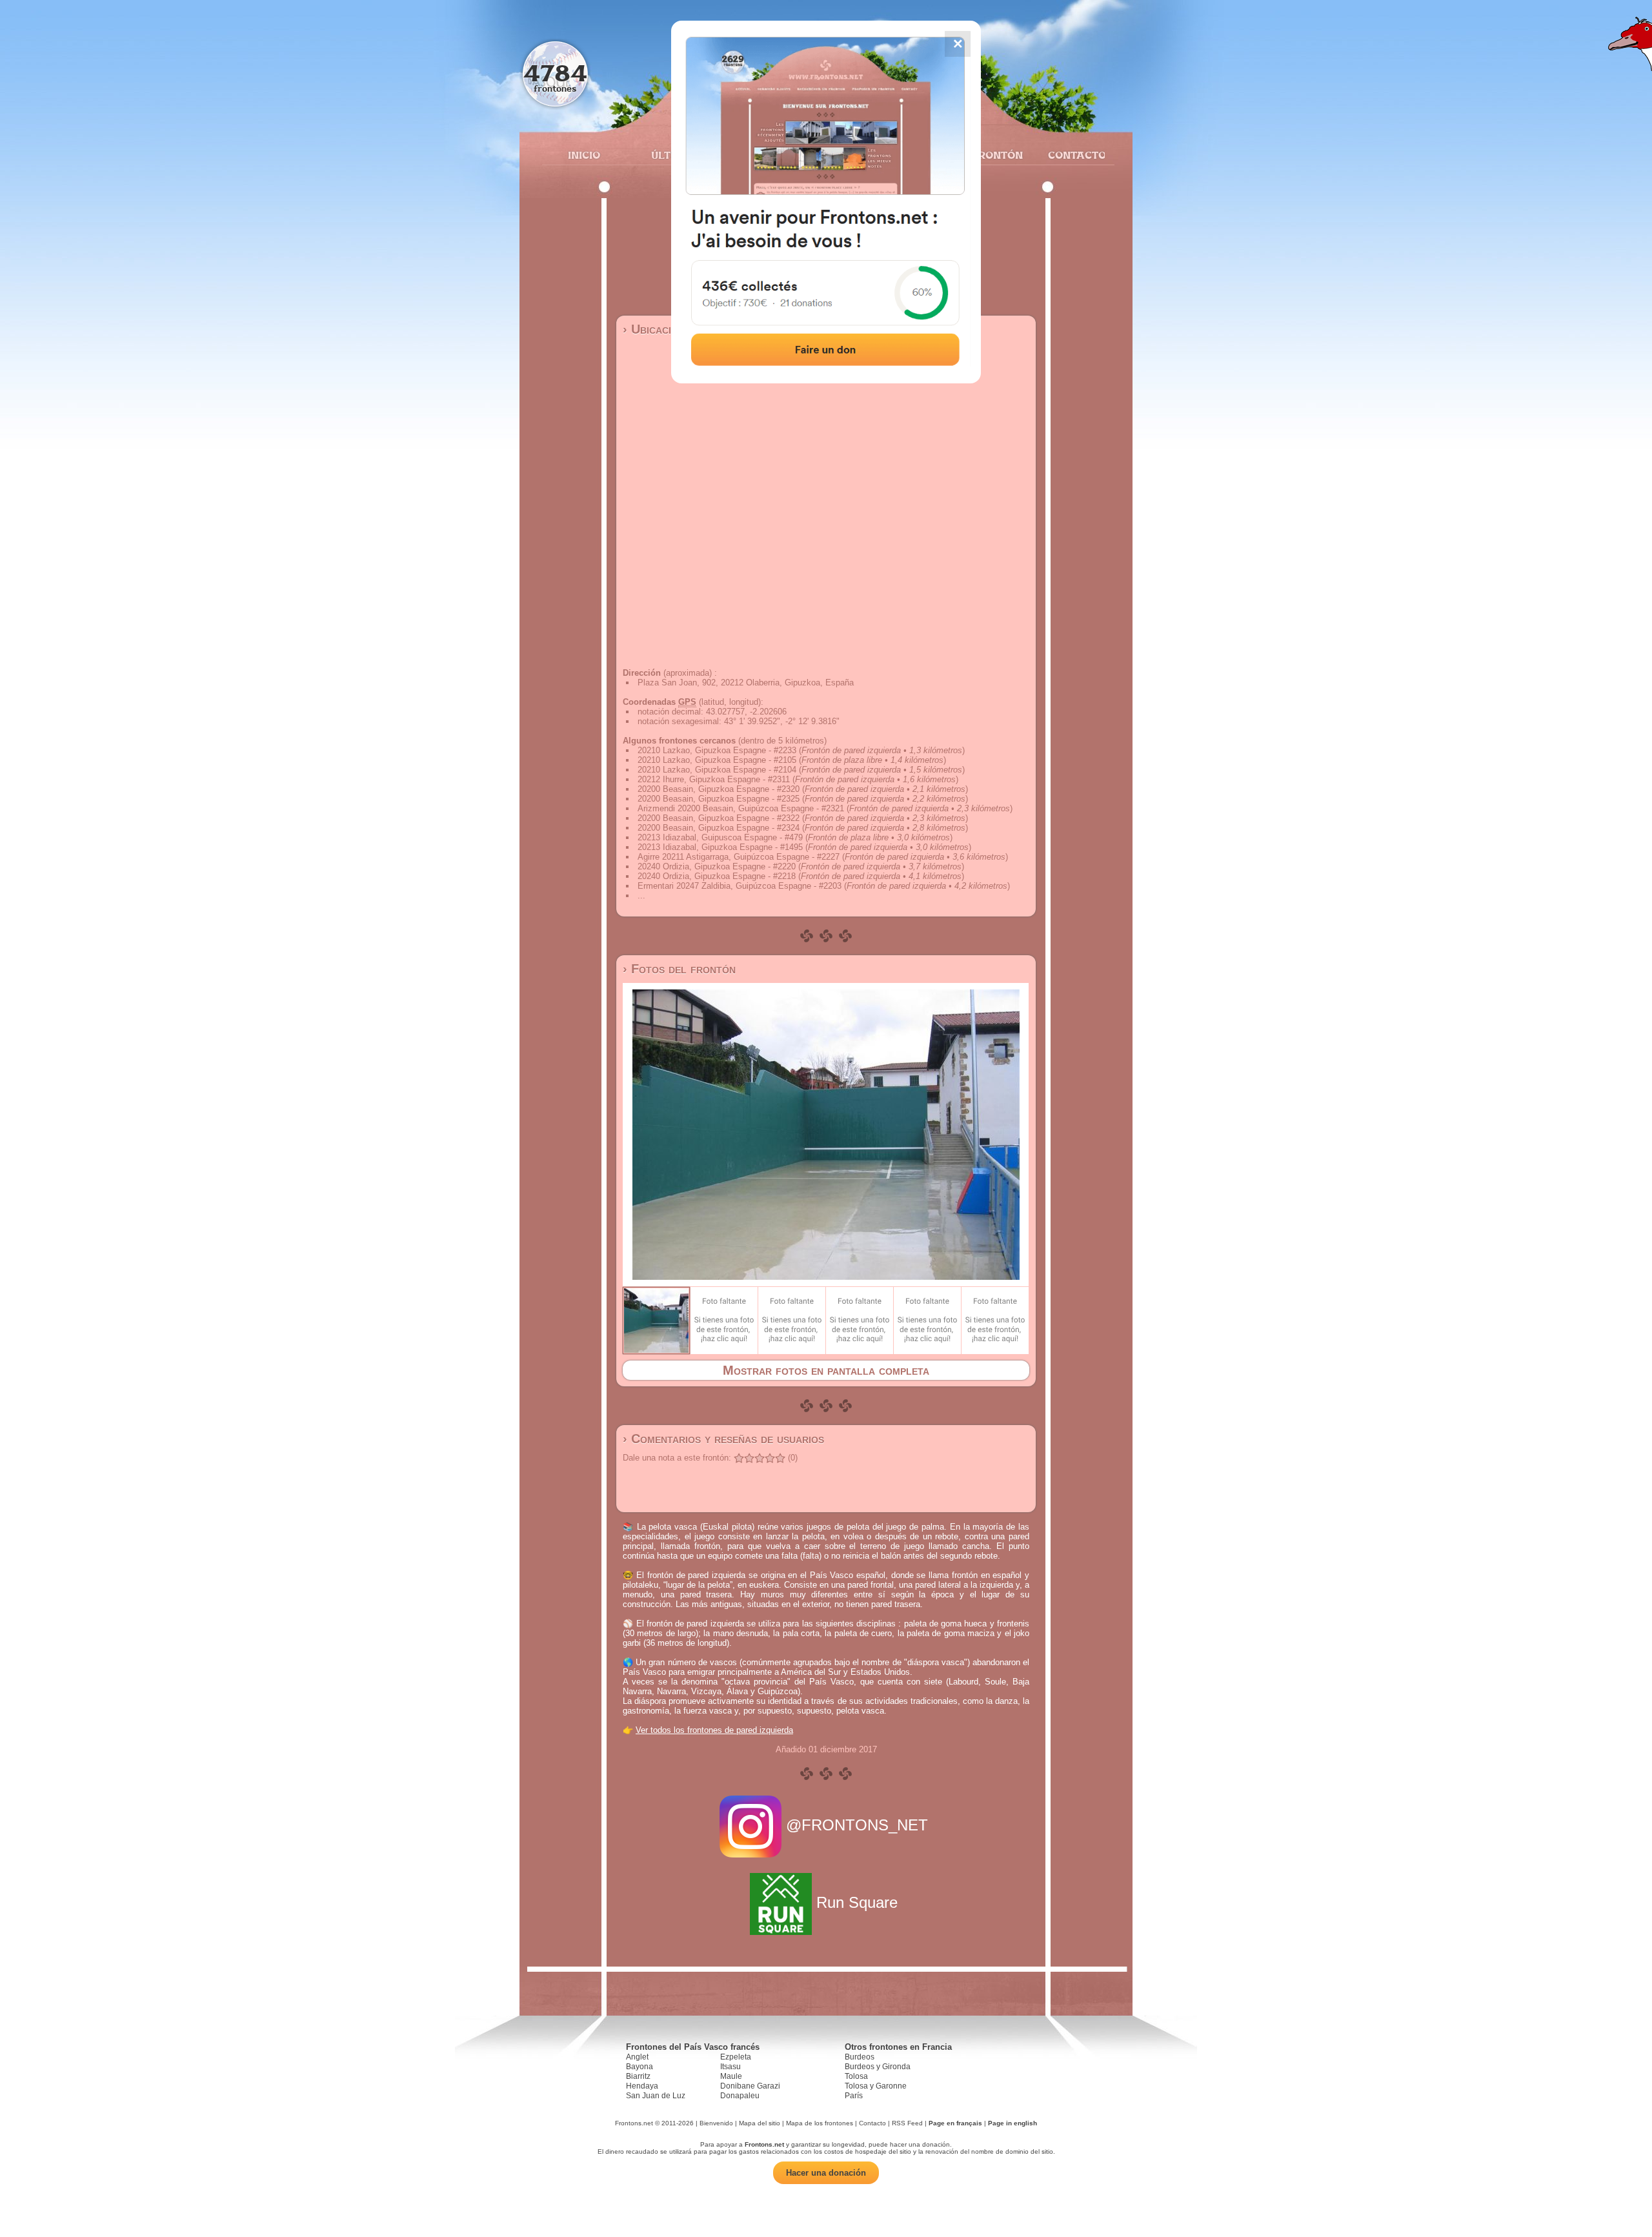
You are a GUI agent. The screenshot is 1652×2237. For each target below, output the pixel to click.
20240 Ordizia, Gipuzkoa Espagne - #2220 (717, 866)
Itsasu (730, 2067)
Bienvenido (716, 2123)
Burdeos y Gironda (878, 2067)
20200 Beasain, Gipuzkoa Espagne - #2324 (719, 828)
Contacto (1072, 155)
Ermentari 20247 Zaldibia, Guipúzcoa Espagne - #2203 (740, 886)
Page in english (1012, 2123)
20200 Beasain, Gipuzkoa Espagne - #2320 (719, 789)
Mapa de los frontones (820, 2123)
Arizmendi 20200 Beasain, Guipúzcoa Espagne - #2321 (741, 808)
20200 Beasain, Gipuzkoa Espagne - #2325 (719, 799)
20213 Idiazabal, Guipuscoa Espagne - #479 (720, 837)
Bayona (640, 2067)
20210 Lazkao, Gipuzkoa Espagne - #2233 (717, 750)
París (854, 2096)
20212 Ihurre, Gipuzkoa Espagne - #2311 (714, 779)
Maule (731, 2076)
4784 (555, 73)
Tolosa (856, 2076)
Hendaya (642, 2086)
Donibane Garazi (750, 2086)
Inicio (584, 155)
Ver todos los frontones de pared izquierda (714, 1730)
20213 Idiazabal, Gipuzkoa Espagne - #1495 (720, 847)
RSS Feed (907, 2123)
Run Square (857, 1902)
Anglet (637, 2057)
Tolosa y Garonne (876, 2086)
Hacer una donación (826, 2173)
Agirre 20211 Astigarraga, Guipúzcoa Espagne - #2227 (739, 857)
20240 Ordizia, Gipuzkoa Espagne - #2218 (717, 876)
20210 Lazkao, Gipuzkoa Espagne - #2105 (717, 760)
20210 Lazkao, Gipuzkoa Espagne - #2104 (717, 770)
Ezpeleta (736, 2057)
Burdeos (860, 2057)
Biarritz (638, 2076)
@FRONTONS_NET (857, 1825)
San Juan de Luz (656, 2096)
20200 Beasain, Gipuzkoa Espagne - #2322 (719, 818)
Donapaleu (740, 2096)
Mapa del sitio (760, 2123)
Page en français (955, 2123)
